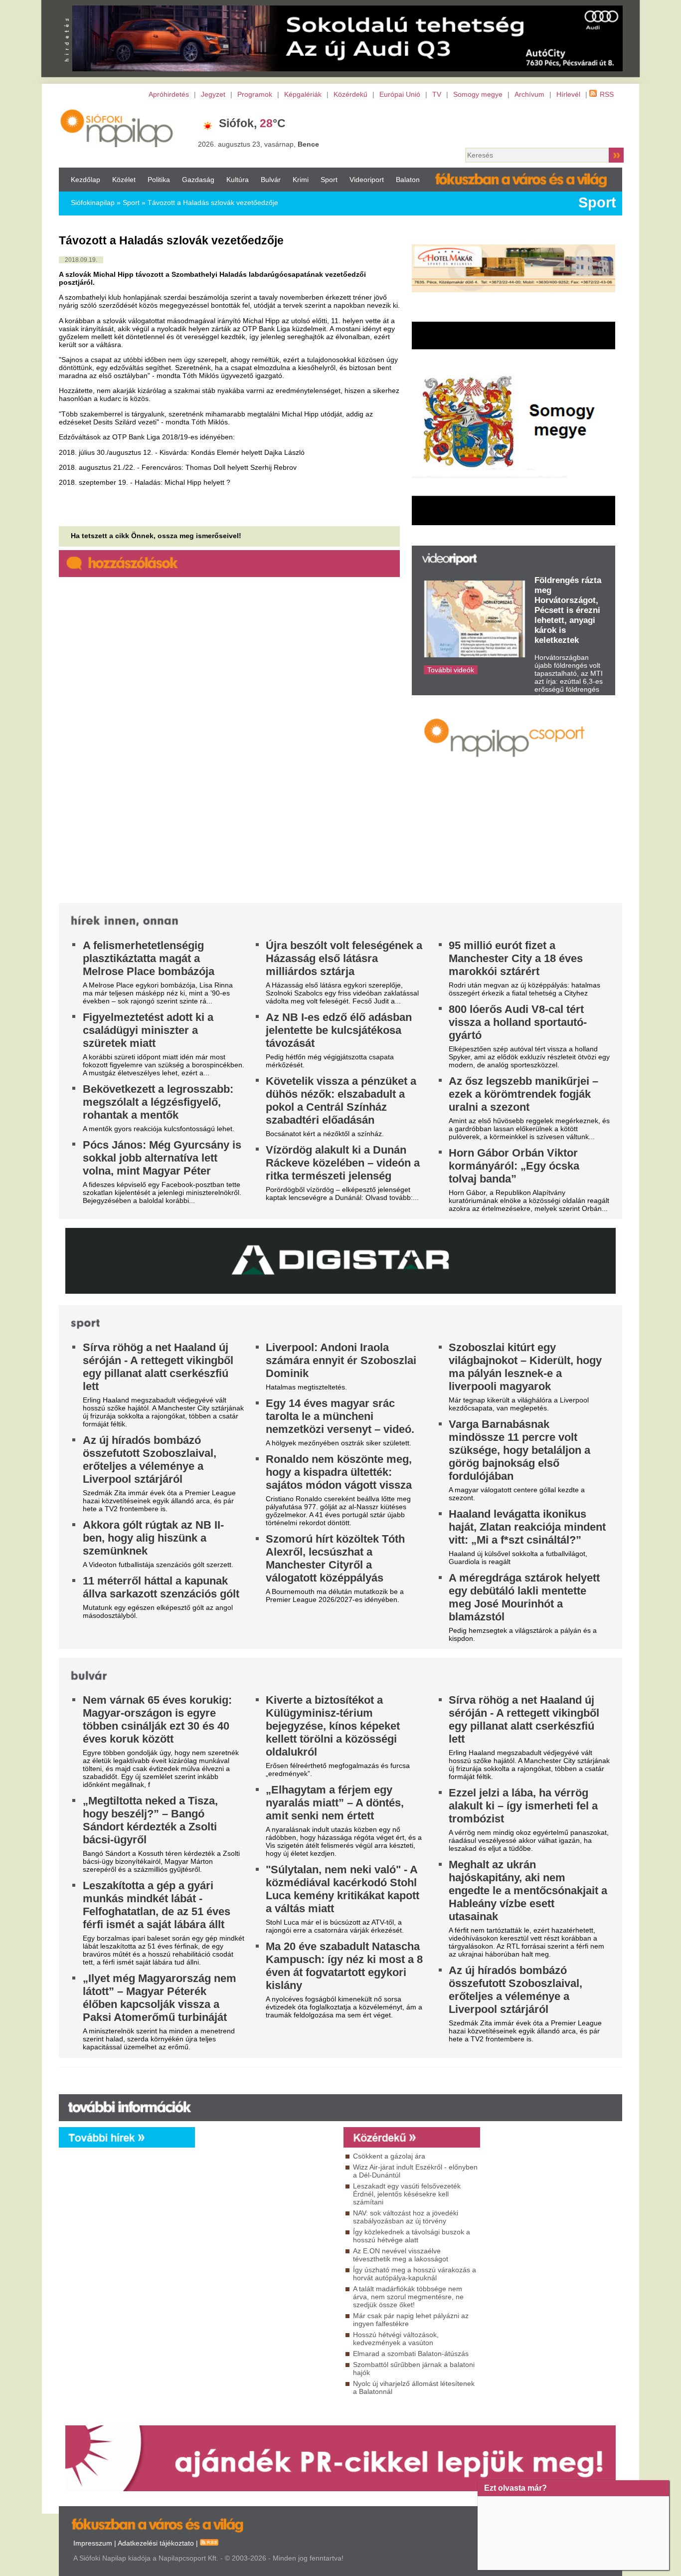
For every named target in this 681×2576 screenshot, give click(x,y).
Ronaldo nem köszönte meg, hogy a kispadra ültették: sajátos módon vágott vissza (339, 1472)
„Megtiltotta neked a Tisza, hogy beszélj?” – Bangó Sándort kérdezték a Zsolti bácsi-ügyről (150, 1820)
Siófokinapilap (93, 202)
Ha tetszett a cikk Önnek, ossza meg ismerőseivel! (156, 536)
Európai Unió (400, 94)
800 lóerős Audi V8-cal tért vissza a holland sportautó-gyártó (518, 1022)
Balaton (408, 180)
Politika (159, 180)
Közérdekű (350, 94)
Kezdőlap (85, 180)
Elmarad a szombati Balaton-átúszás (411, 2354)
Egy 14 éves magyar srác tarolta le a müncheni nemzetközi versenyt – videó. (340, 1416)
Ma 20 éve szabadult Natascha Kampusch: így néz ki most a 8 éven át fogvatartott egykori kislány (344, 1966)
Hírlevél (568, 94)
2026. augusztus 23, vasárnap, (258, 144)
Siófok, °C (252, 123)
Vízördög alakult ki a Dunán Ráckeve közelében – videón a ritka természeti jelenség (343, 1163)
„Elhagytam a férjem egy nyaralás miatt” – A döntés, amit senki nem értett (335, 1803)
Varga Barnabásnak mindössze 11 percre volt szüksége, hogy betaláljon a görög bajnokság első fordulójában (519, 1450)
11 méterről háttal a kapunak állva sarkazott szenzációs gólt (161, 1587)
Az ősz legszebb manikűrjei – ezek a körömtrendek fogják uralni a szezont (523, 1094)
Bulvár (271, 180)
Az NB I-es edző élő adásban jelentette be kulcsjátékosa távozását (339, 1030)
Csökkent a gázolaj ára (389, 2156)
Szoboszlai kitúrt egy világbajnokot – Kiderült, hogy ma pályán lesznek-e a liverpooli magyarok (525, 1367)
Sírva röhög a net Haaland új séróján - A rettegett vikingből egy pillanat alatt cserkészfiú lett (158, 1367)
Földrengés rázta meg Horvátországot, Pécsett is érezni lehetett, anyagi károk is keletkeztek (568, 610)
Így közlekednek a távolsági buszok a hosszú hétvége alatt (412, 2236)
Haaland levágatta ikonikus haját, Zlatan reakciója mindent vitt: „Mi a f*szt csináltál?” (527, 1527)
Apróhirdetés (169, 94)
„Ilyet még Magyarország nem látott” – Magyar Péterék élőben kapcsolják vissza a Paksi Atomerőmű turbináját (160, 1998)
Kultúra (238, 180)
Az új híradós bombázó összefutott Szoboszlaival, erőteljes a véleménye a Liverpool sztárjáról (150, 1460)
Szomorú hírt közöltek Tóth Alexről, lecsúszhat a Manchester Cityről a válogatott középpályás (335, 1558)
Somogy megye (478, 94)
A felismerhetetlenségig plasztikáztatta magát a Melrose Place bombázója (149, 958)
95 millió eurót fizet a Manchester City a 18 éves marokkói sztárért (516, 958)
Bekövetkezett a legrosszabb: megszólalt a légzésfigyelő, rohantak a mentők (158, 1102)
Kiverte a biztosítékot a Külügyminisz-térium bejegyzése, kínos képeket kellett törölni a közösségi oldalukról (333, 1726)
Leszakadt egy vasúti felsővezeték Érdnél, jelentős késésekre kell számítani (407, 2194)
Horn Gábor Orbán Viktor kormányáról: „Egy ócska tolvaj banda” (514, 1166)
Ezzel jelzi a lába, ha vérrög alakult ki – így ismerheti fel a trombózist (523, 1806)
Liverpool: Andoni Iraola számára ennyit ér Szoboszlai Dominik (341, 1360)
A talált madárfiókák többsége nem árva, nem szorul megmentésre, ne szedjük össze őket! (408, 2297)
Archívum (529, 94)
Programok (255, 94)
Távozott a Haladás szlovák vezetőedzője (213, 202)
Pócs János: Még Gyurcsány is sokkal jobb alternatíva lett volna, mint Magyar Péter (162, 1158)
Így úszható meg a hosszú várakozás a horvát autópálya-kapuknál (415, 2274)
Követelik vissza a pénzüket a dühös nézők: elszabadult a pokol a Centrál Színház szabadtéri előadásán (341, 1100)
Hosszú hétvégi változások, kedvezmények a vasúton (396, 2339)
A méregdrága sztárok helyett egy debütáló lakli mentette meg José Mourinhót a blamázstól (524, 1597)
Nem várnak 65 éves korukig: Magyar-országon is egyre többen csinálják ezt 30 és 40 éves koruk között (157, 1719)
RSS (607, 94)
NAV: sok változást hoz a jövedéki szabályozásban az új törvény (406, 2217)
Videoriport (367, 180)
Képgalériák (303, 94)
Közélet (124, 180)
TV (437, 94)
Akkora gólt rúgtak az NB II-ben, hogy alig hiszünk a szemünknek (153, 1538)
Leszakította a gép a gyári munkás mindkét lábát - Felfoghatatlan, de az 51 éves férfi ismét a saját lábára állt (157, 1905)
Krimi (301, 180)
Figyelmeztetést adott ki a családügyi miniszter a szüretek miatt (148, 1030)
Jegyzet (213, 94)
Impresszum (93, 2543)
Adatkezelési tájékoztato (156, 2543)
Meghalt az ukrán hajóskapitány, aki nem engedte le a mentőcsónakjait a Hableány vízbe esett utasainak (528, 1890)
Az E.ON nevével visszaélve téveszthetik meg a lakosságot (401, 2255)
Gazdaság (198, 180)
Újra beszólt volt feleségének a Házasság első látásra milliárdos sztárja (344, 958)
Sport (329, 180)
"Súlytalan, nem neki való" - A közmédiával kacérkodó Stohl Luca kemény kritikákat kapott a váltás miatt (342, 1889)
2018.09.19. (81, 260)
